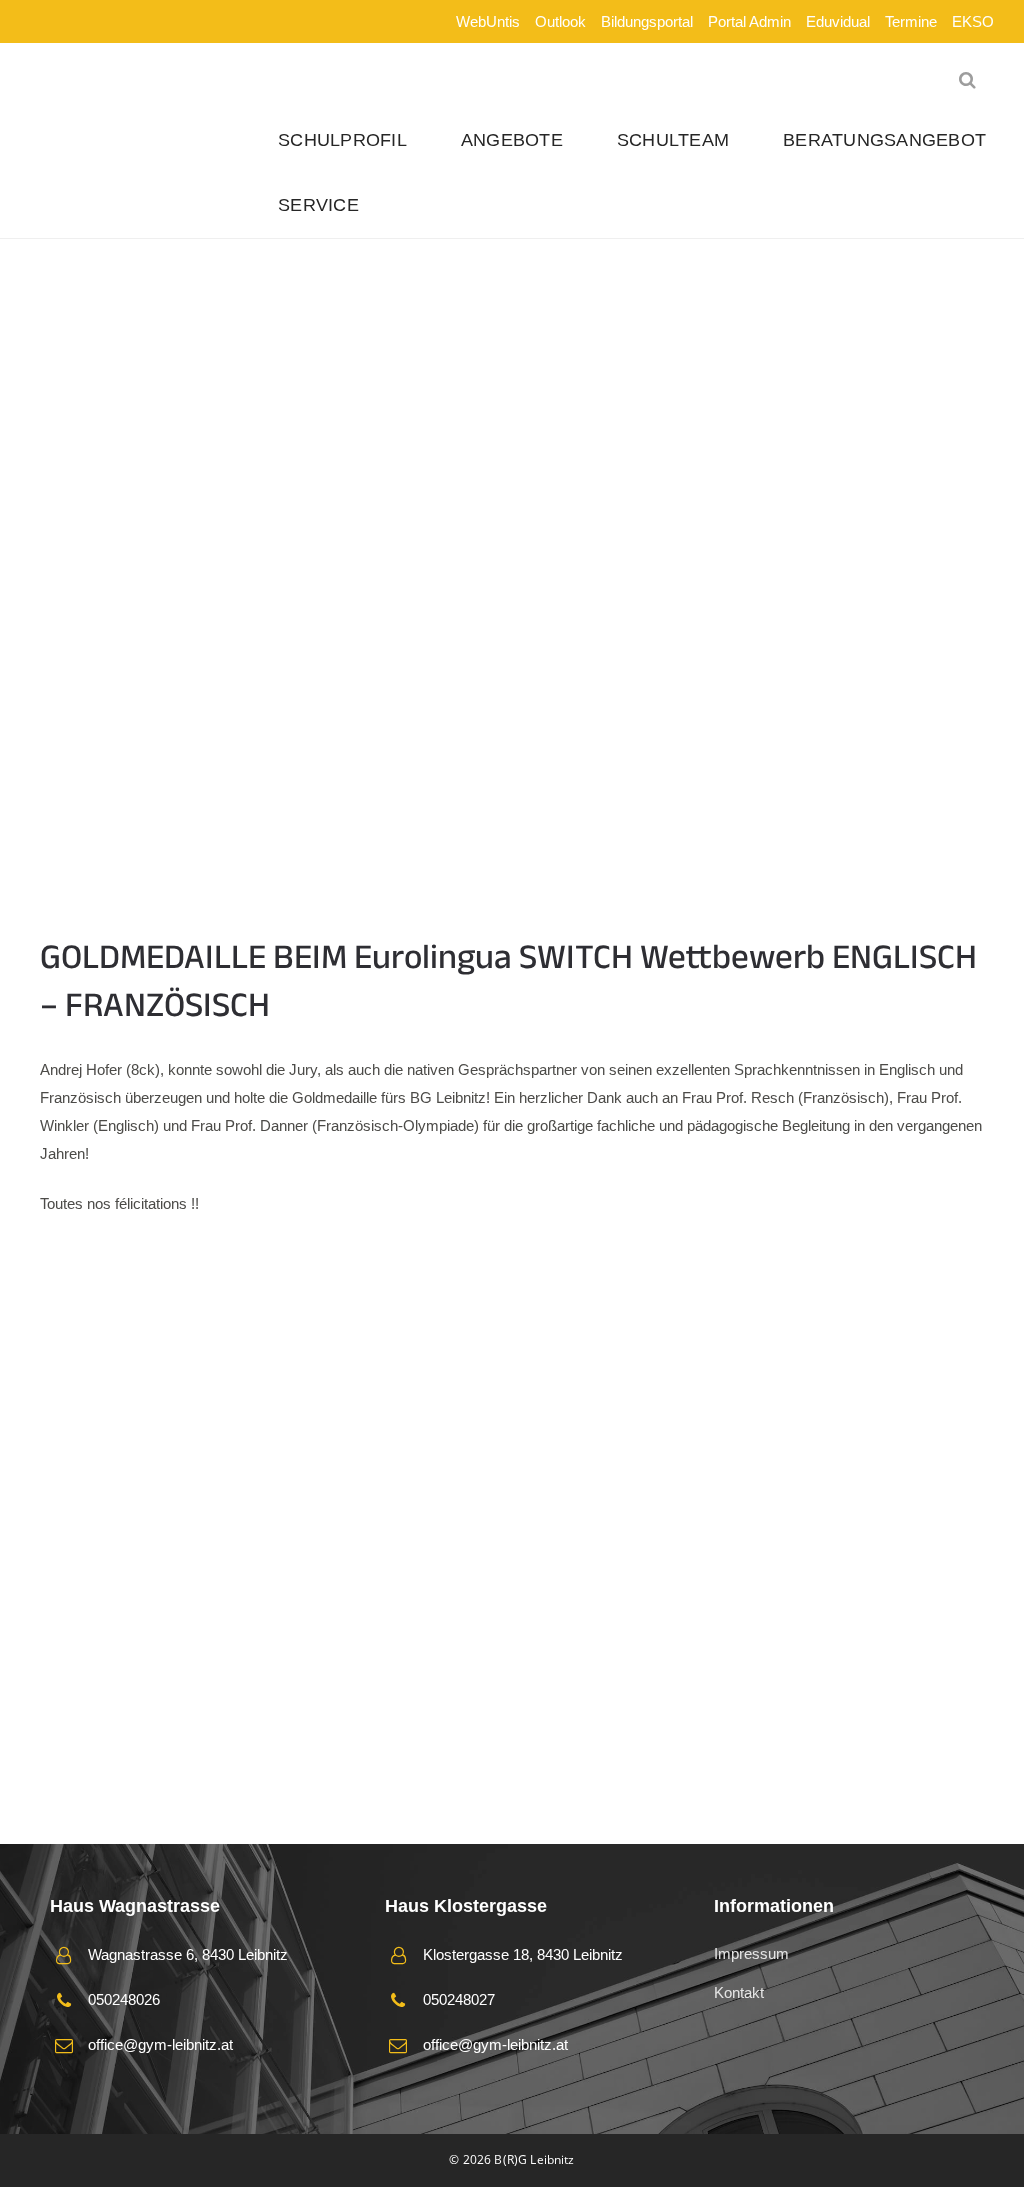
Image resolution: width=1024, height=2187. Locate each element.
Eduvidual (838, 21)
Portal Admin (749, 21)
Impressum (751, 1953)
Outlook (560, 21)
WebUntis (488, 21)
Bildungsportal (647, 21)
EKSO (973, 21)
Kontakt (739, 1992)
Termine (911, 21)
